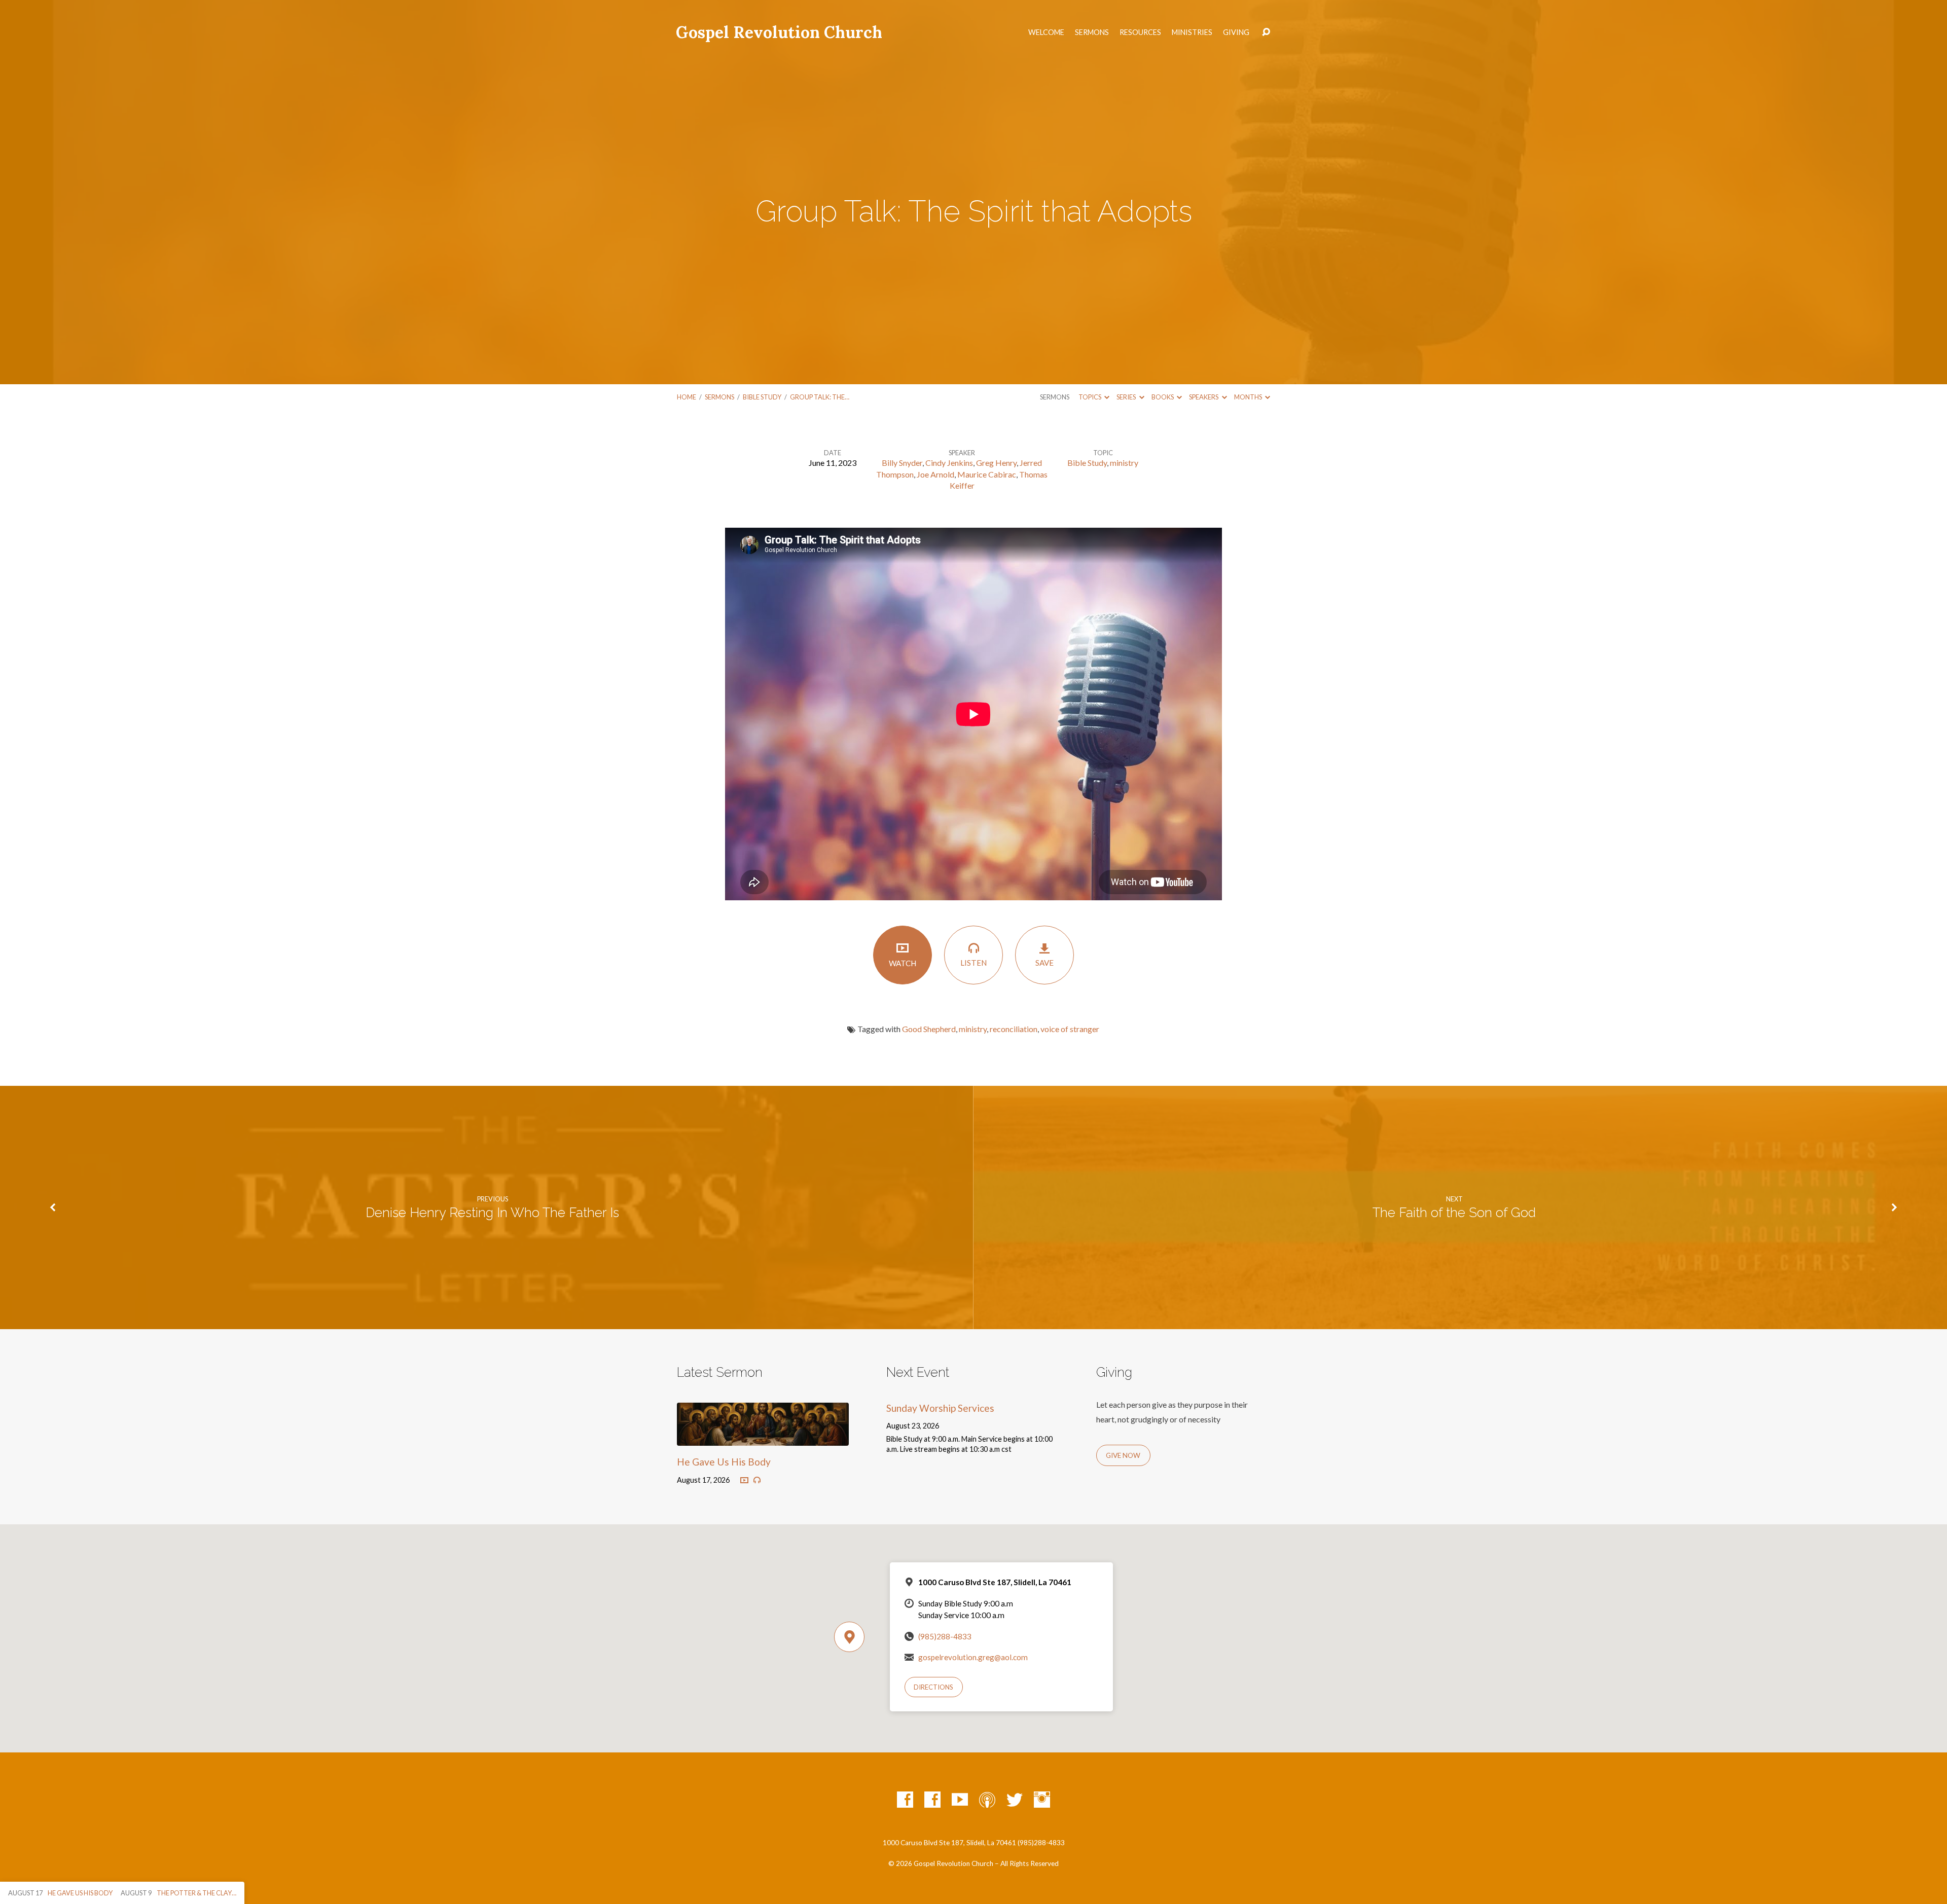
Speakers (1204, 397)
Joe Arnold (935, 474)
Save (1044, 963)
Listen (974, 963)
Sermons (1092, 32)
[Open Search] (1266, 32)
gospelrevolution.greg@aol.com (973, 1657)
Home (687, 397)
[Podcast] (987, 1800)
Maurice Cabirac (987, 474)
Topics (1090, 397)
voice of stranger (1070, 1029)
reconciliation (1014, 1029)
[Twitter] (1015, 1800)
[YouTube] (960, 1800)
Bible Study (762, 397)
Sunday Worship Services (940, 1408)
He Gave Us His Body (724, 1462)
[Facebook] (905, 1800)
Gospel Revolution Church (779, 32)
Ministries (1192, 32)
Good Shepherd (929, 1029)
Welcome (1046, 32)
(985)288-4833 (945, 1636)
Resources (1140, 32)
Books (1163, 397)
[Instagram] (1042, 1800)
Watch (903, 963)
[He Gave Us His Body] (763, 1438)
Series (1127, 397)
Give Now (1123, 1455)
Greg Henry (996, 463)
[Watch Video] (744, 1481)
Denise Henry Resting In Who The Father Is (492, 1213)
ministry (1124, 463)
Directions (933, 1687)
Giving (1236, 32)
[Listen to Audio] (757, 1480)
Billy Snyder (902, 463)
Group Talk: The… (820, 397)
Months (1249, 397)
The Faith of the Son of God (1454, 1213)
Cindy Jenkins (949, 463)
